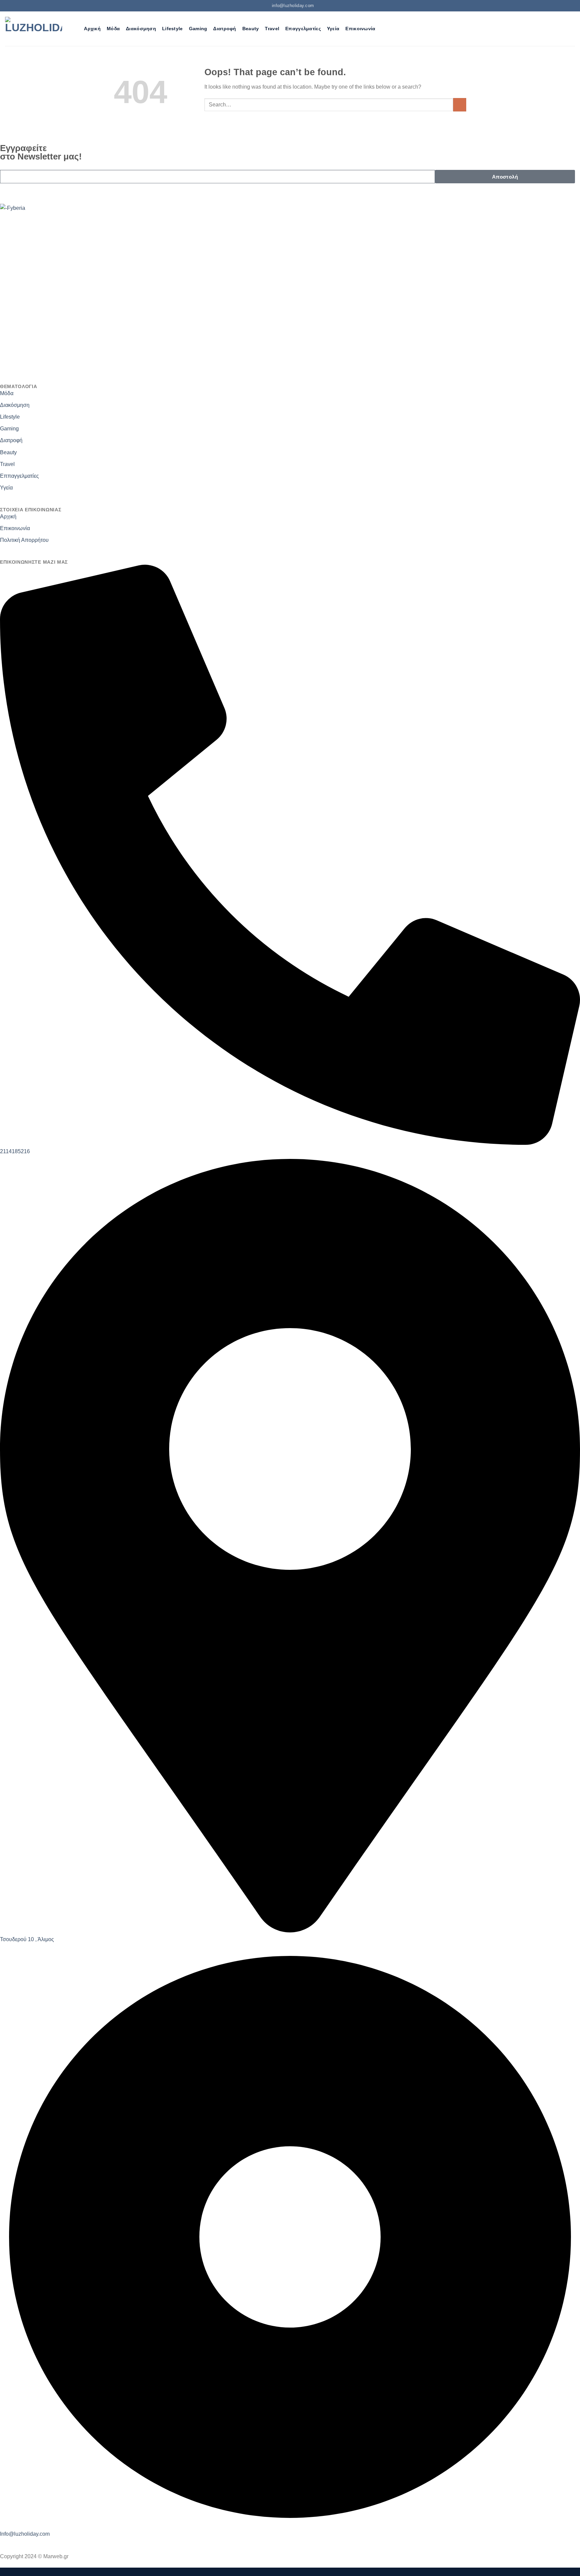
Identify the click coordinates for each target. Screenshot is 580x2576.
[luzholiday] (34, 29)
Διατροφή (225, 29)
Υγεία (333, 29)
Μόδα (113, 29)
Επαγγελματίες (303, 29)
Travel (272, 29)
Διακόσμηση (141, 29)
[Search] (75, 29)
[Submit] (460, 105)
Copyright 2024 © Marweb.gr (34, 2556)
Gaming (198, 29)
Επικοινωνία (360, 29)
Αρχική (92, 29)
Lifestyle (173, 29)
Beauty (251, 29)
